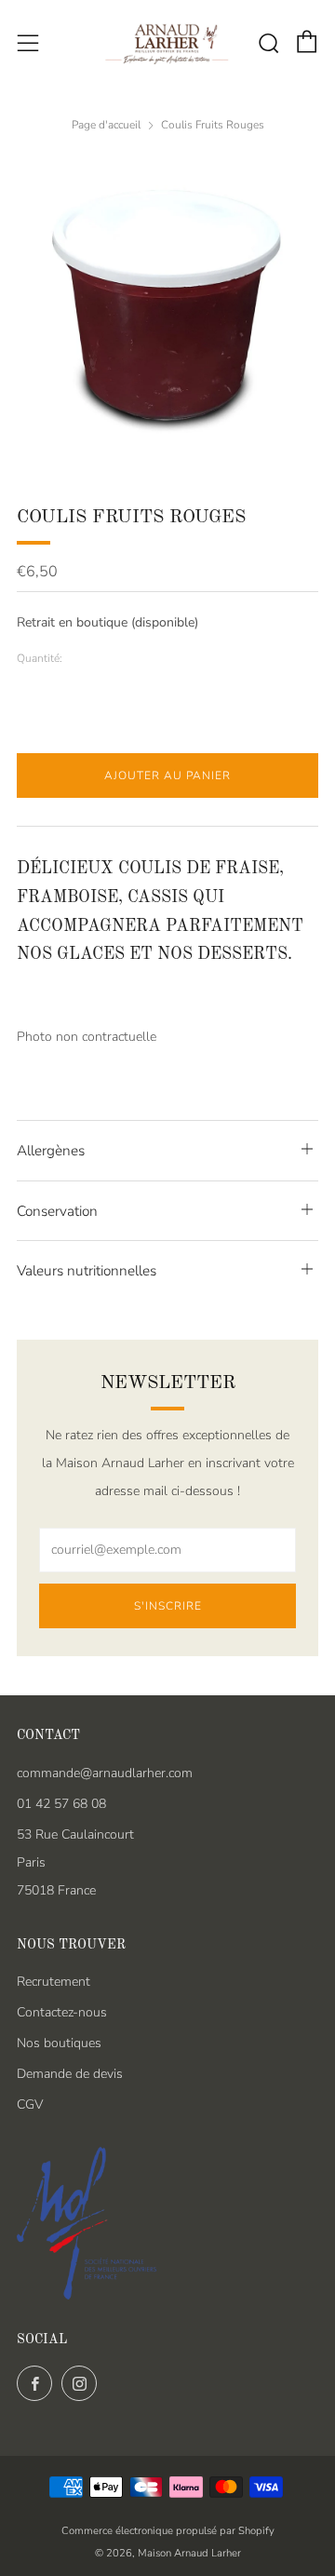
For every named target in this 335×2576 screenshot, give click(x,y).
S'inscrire (168, 1606)
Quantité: (40, 659)
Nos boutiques (59, 2043)
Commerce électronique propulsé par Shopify (168, 2531)
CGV (30, 2104)
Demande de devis (70, 2074)
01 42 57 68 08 (61, 1804)
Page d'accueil (106, 125)
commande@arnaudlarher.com (105, 1773)
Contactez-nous (62, 2012)
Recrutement (54, 1982)
